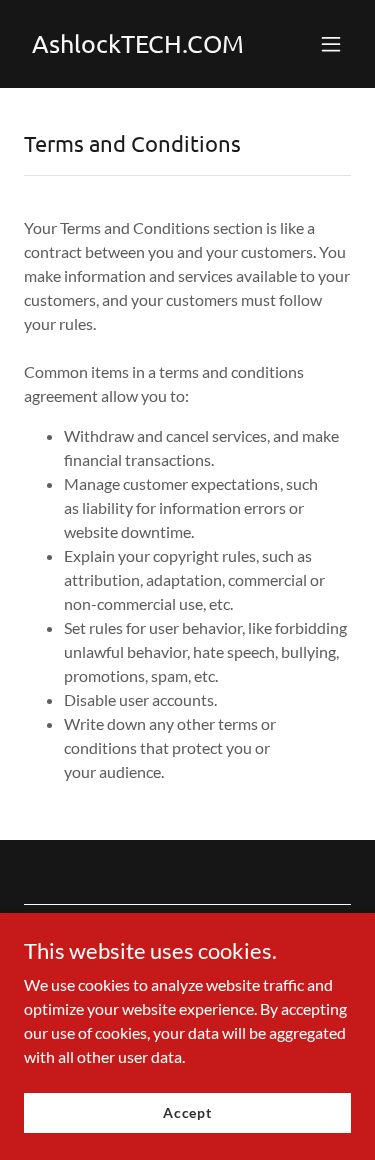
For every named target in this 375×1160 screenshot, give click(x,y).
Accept (187, 1112)
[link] (138, 46)
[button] (331, 44)
